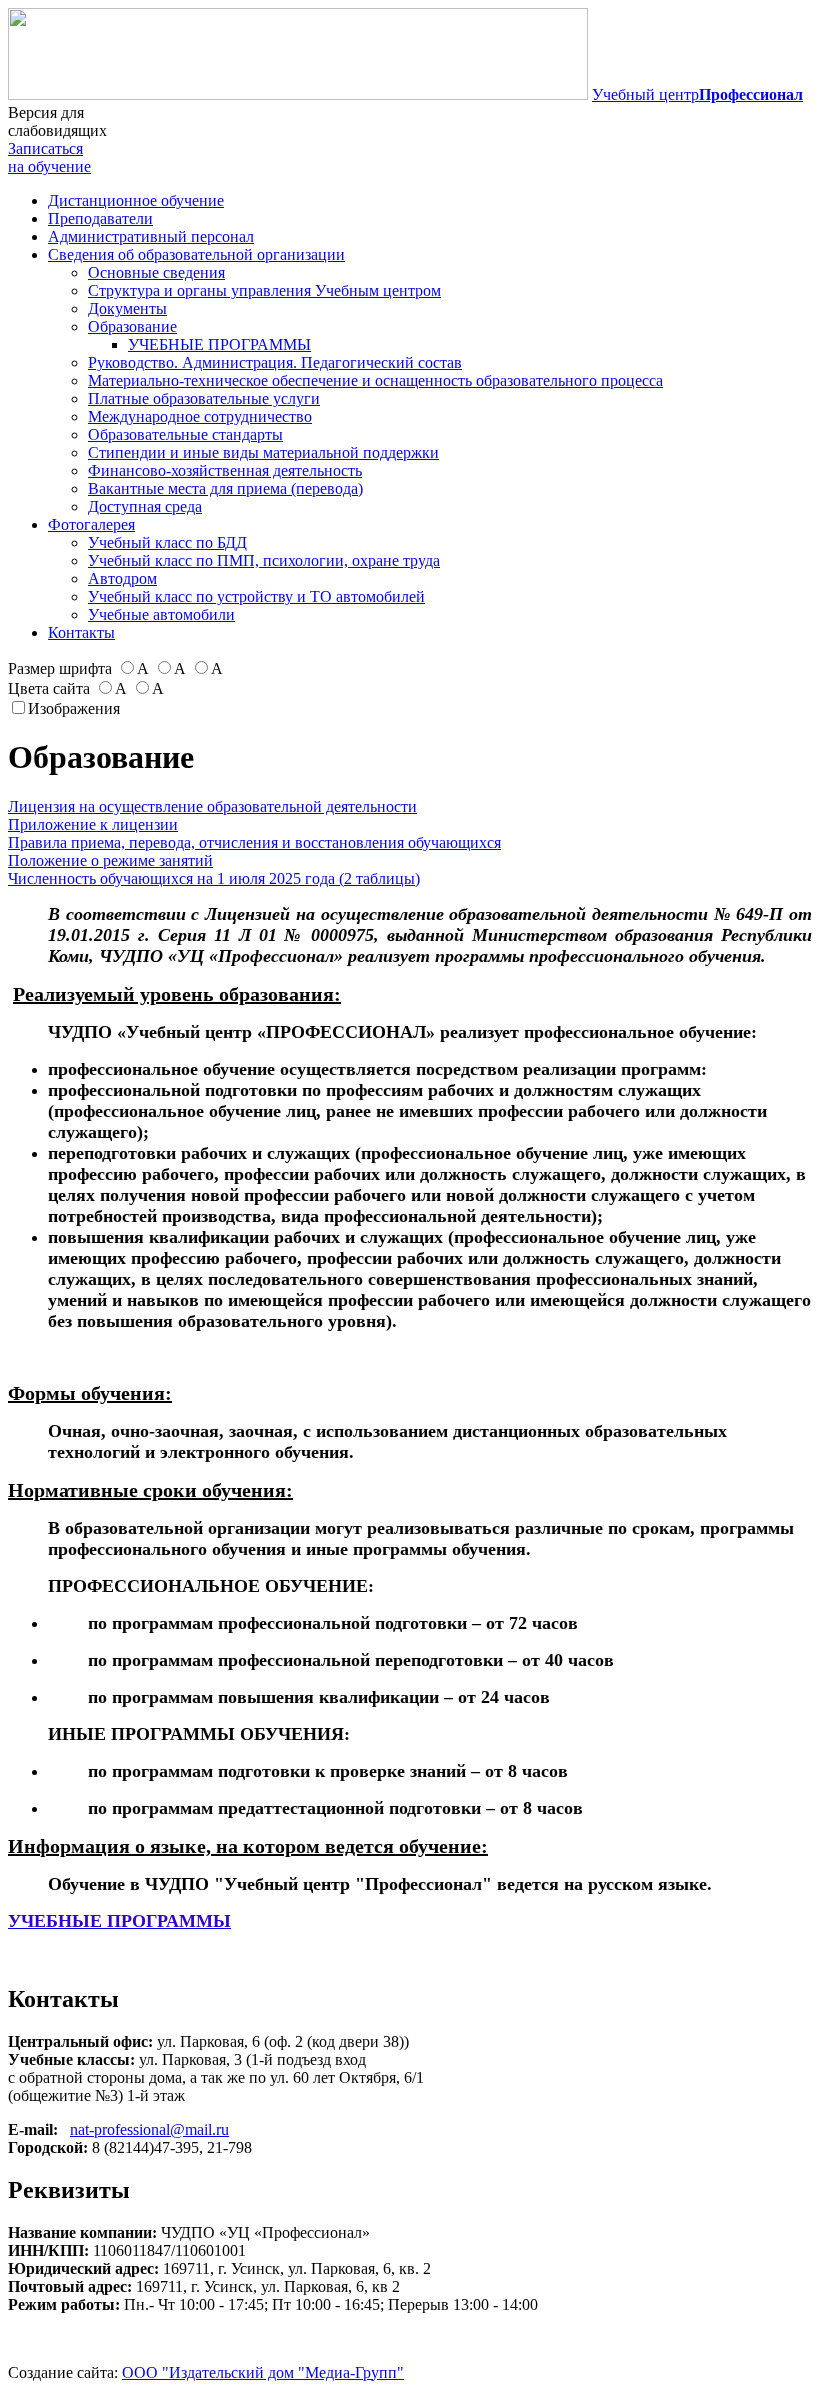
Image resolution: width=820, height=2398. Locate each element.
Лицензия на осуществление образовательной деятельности (212, 806)
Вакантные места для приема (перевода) (225, 488)
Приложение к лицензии (93, 824)
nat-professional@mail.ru (149, 2129)
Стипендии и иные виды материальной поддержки (263, 452)
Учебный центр (697, 94)
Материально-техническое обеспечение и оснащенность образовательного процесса (375, 380)
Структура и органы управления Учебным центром (264, 290)
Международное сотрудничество (200, 416)
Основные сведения (156, 272)
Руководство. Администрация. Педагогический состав (275, 362)
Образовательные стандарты (185, 434)
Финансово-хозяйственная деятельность (225, 470)
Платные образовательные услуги (204, 398)
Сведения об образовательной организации (196, 254)
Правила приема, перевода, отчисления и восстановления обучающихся (254, 842)
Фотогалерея (91, 524)
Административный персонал (151, 236)
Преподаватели (100, 218)
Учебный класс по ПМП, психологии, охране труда (264, 560)
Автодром (122, 578)
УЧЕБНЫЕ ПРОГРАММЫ (219, 344)
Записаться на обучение (49, 157)
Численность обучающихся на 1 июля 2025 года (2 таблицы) (214, 878)
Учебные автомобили (161, 614)
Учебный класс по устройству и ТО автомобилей (256, 596)
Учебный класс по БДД (167, 542)
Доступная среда (145, 506)
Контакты (81, 632)
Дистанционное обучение (136, 200)
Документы (127, 308)
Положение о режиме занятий (110, 860)
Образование (132, 326)
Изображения (74, 708)
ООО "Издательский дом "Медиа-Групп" (263, 2372)
